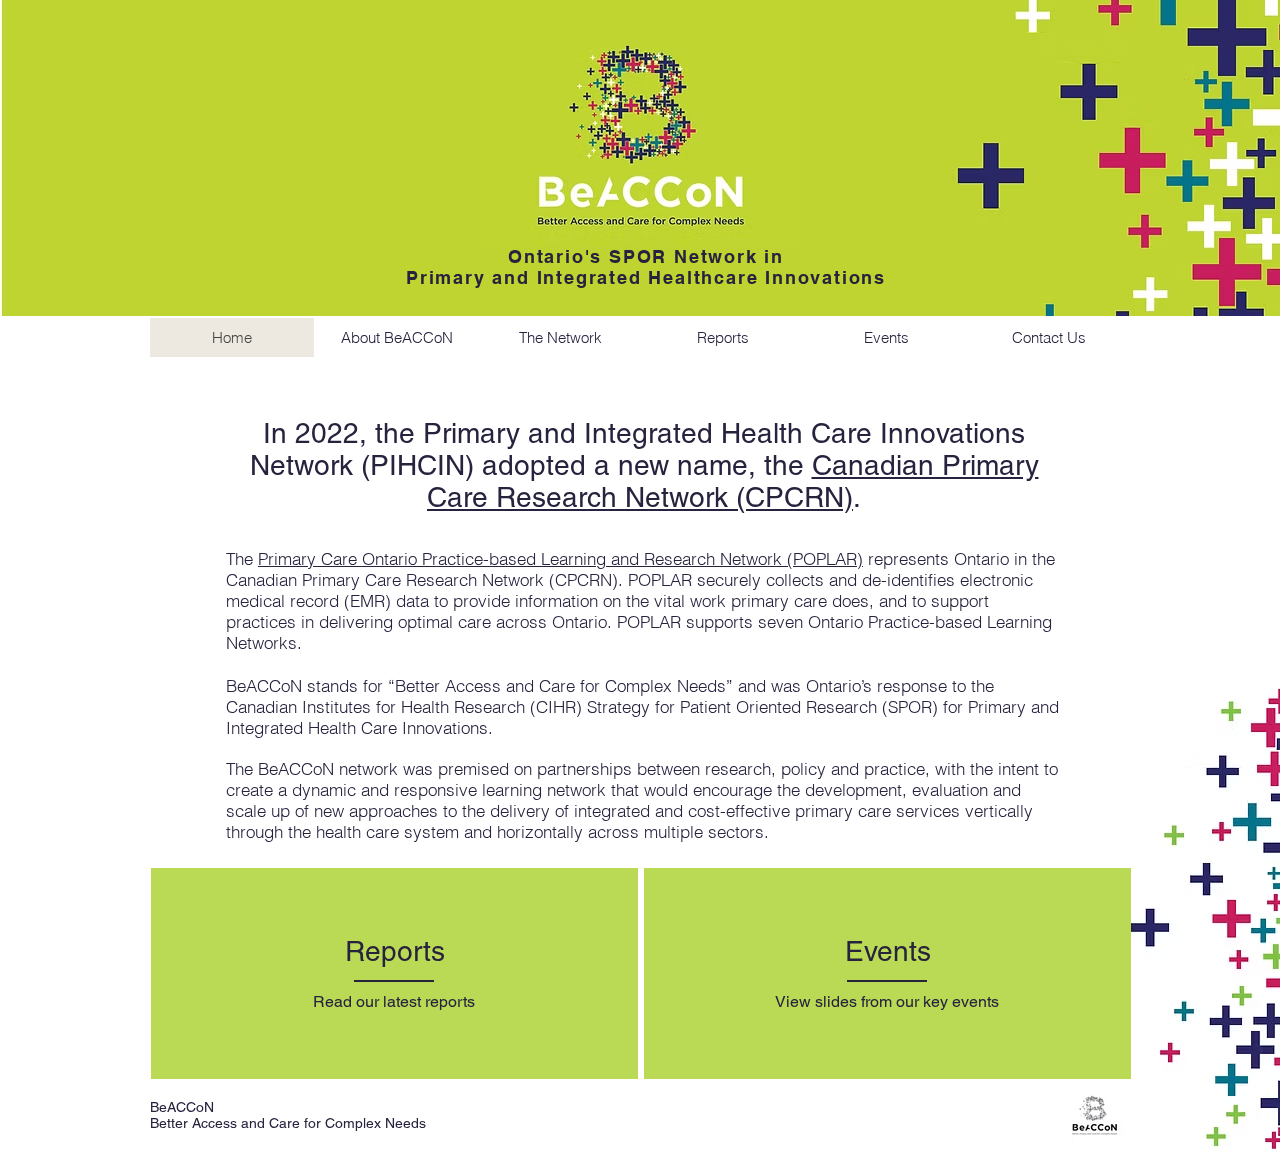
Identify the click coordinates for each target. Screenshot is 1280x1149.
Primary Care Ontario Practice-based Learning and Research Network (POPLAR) (560, 558)
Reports (395, 951)
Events (888, 951)
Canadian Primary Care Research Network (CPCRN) (733, 481)
